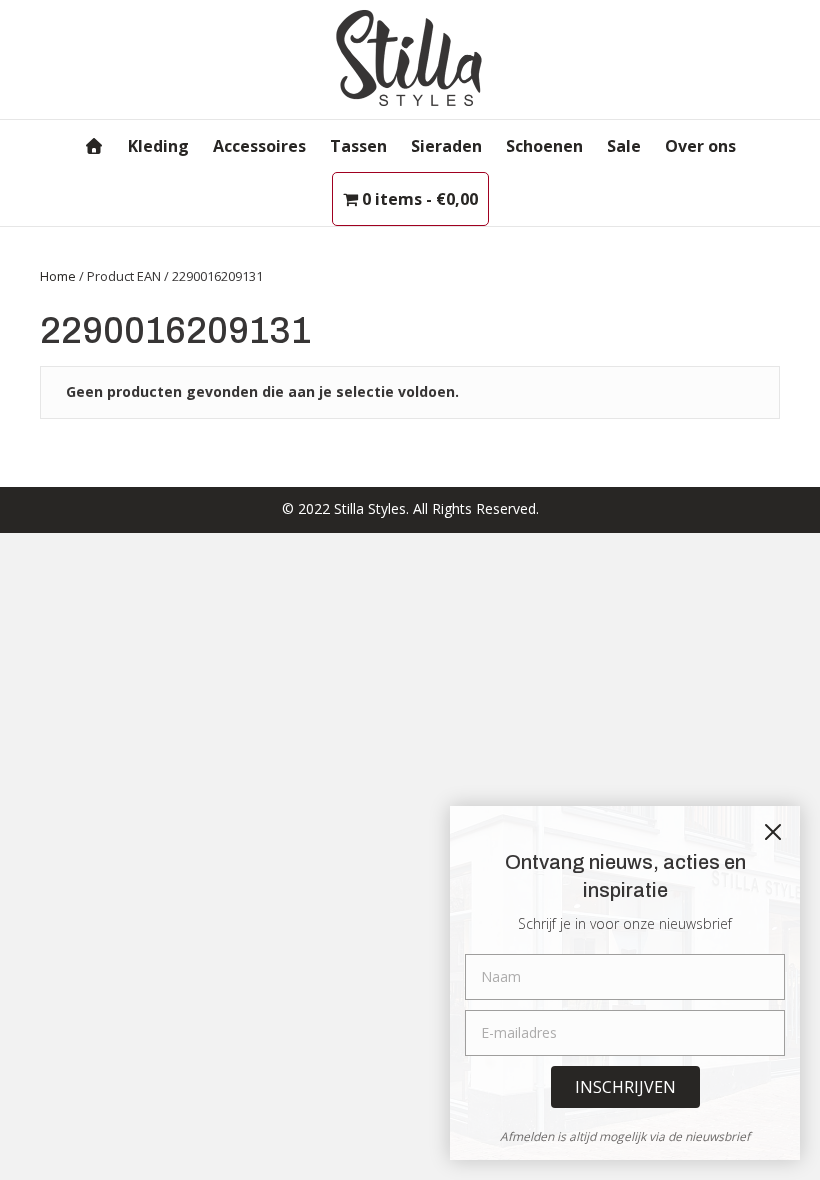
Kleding (158, 146)
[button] (625, 1087)
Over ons (700, 146)
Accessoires (259, 146)
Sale (624, 146)
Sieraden (446, 146)
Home (58, 276)
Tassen (358, 146)
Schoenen (544, 146)
